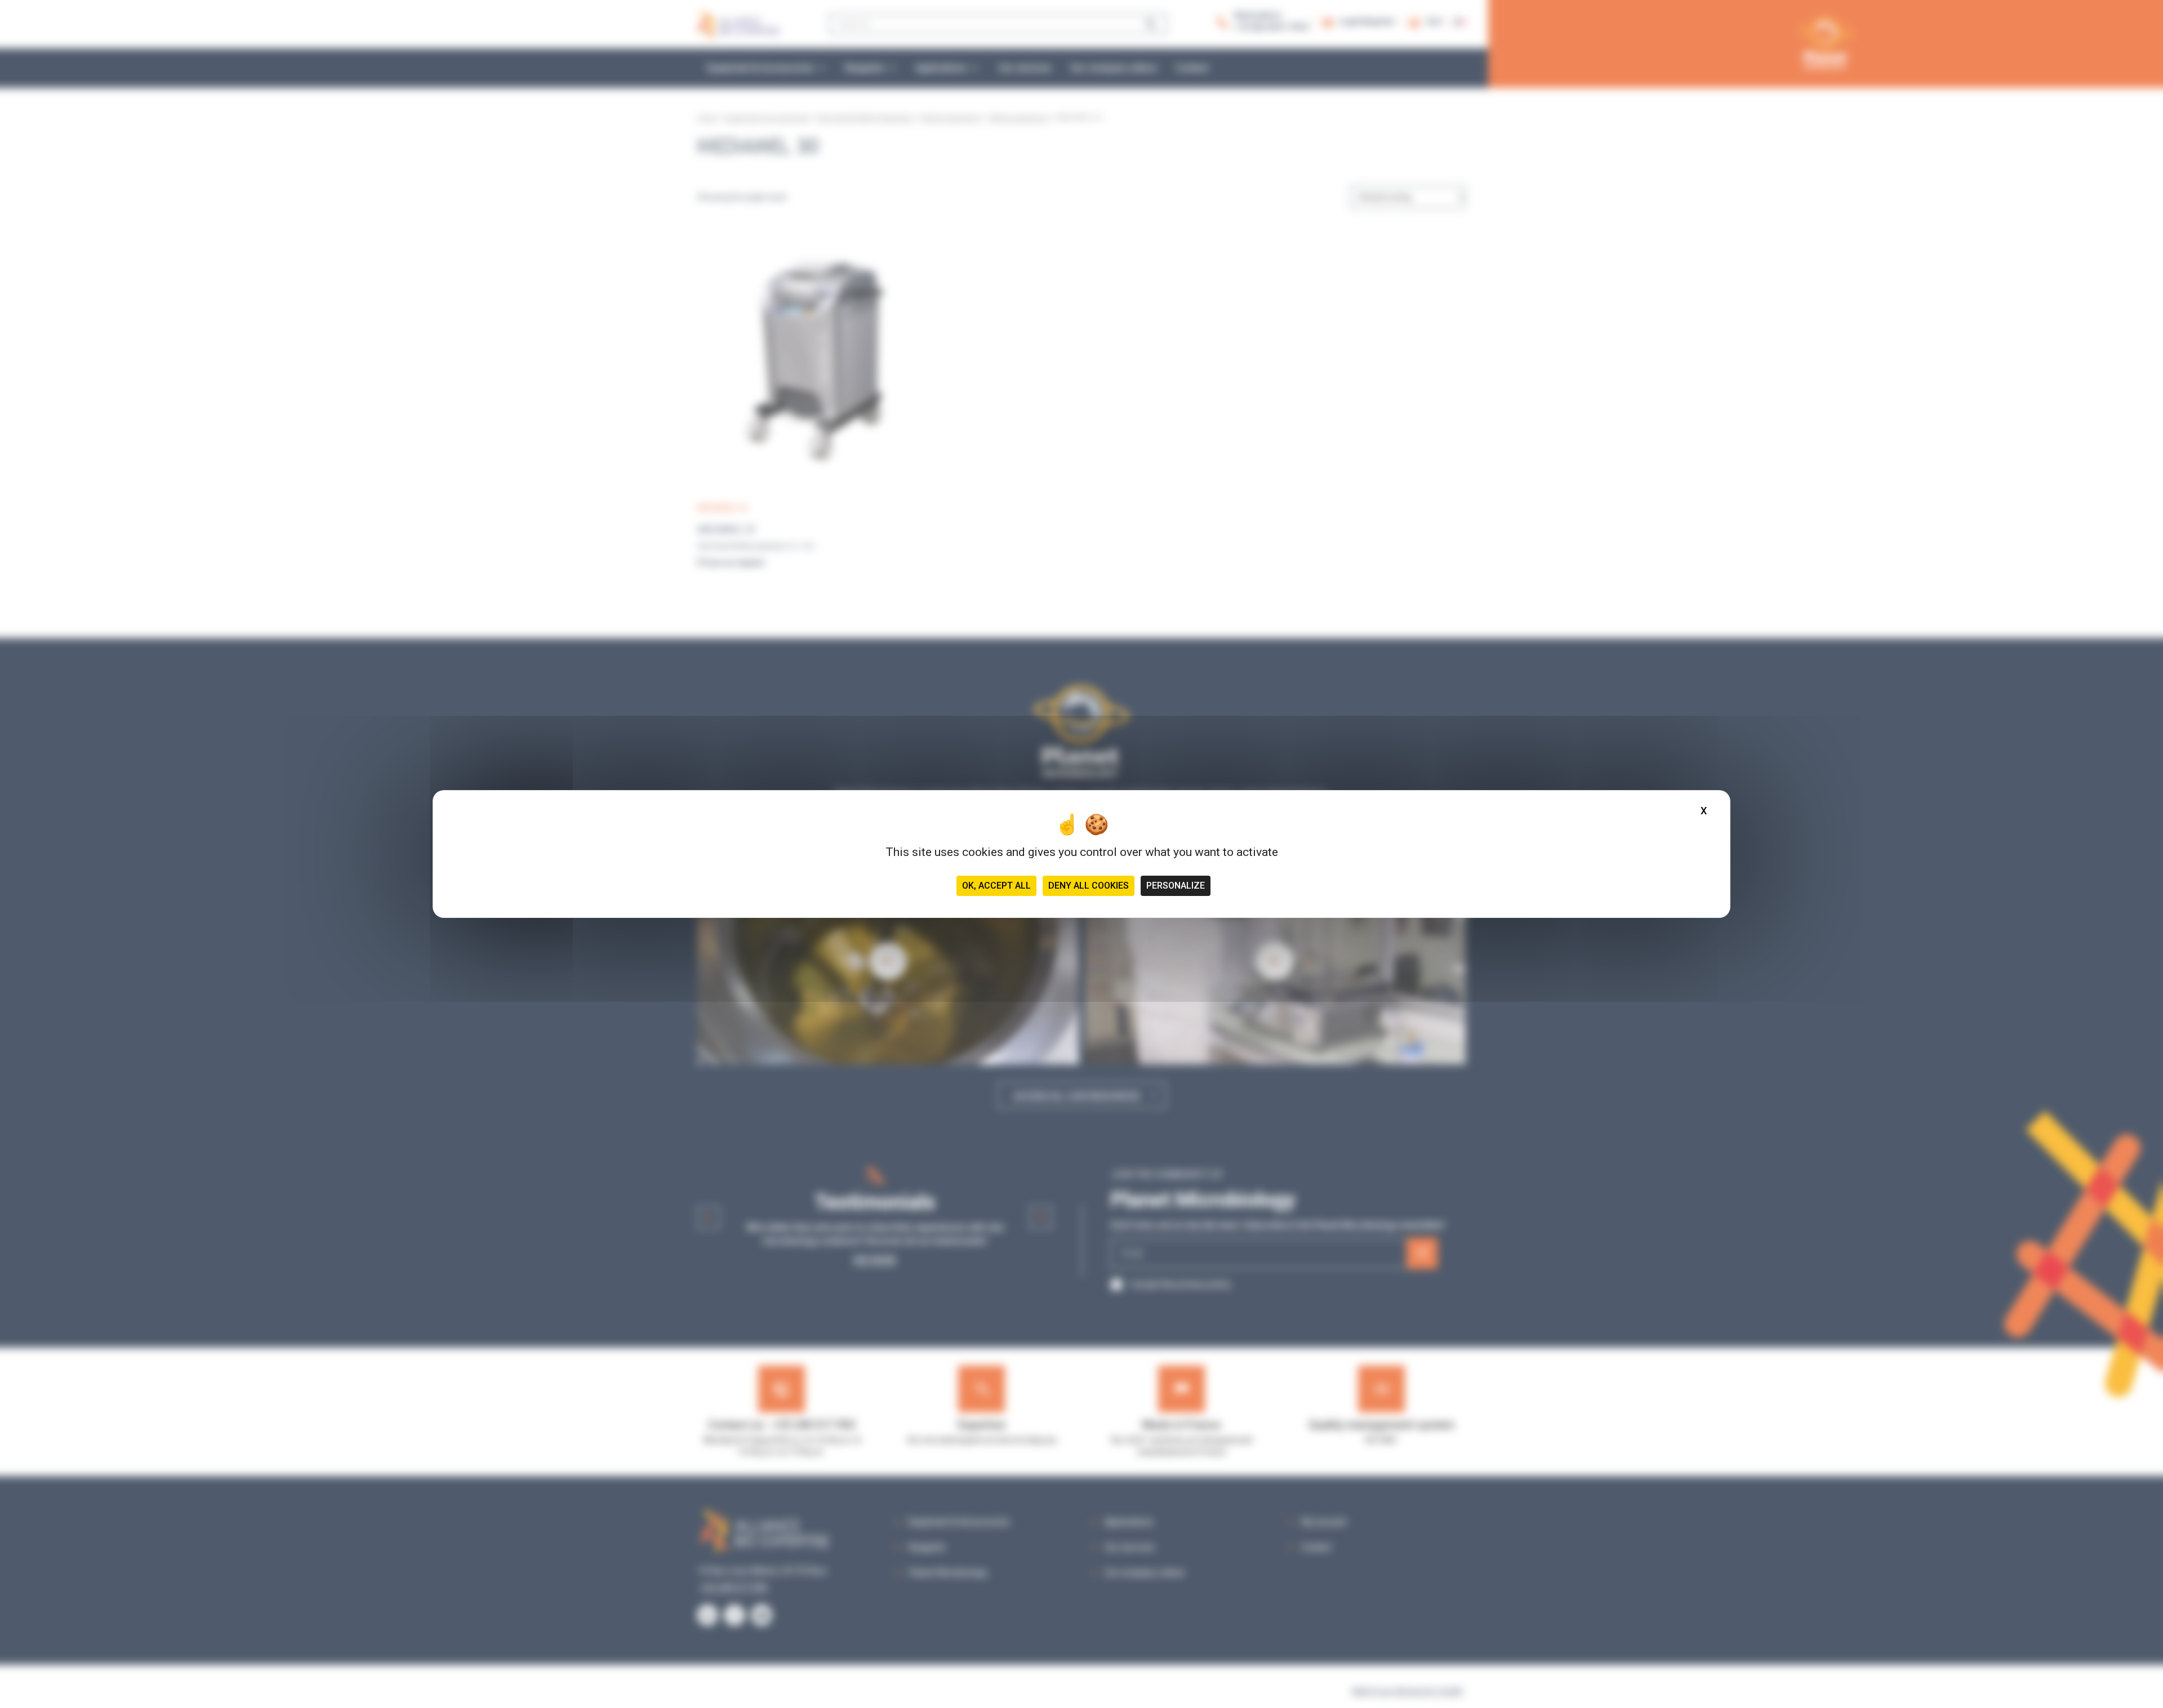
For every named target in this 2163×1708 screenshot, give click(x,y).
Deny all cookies (1089, 886)
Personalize (1176, 886)
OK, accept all (996, 886)
